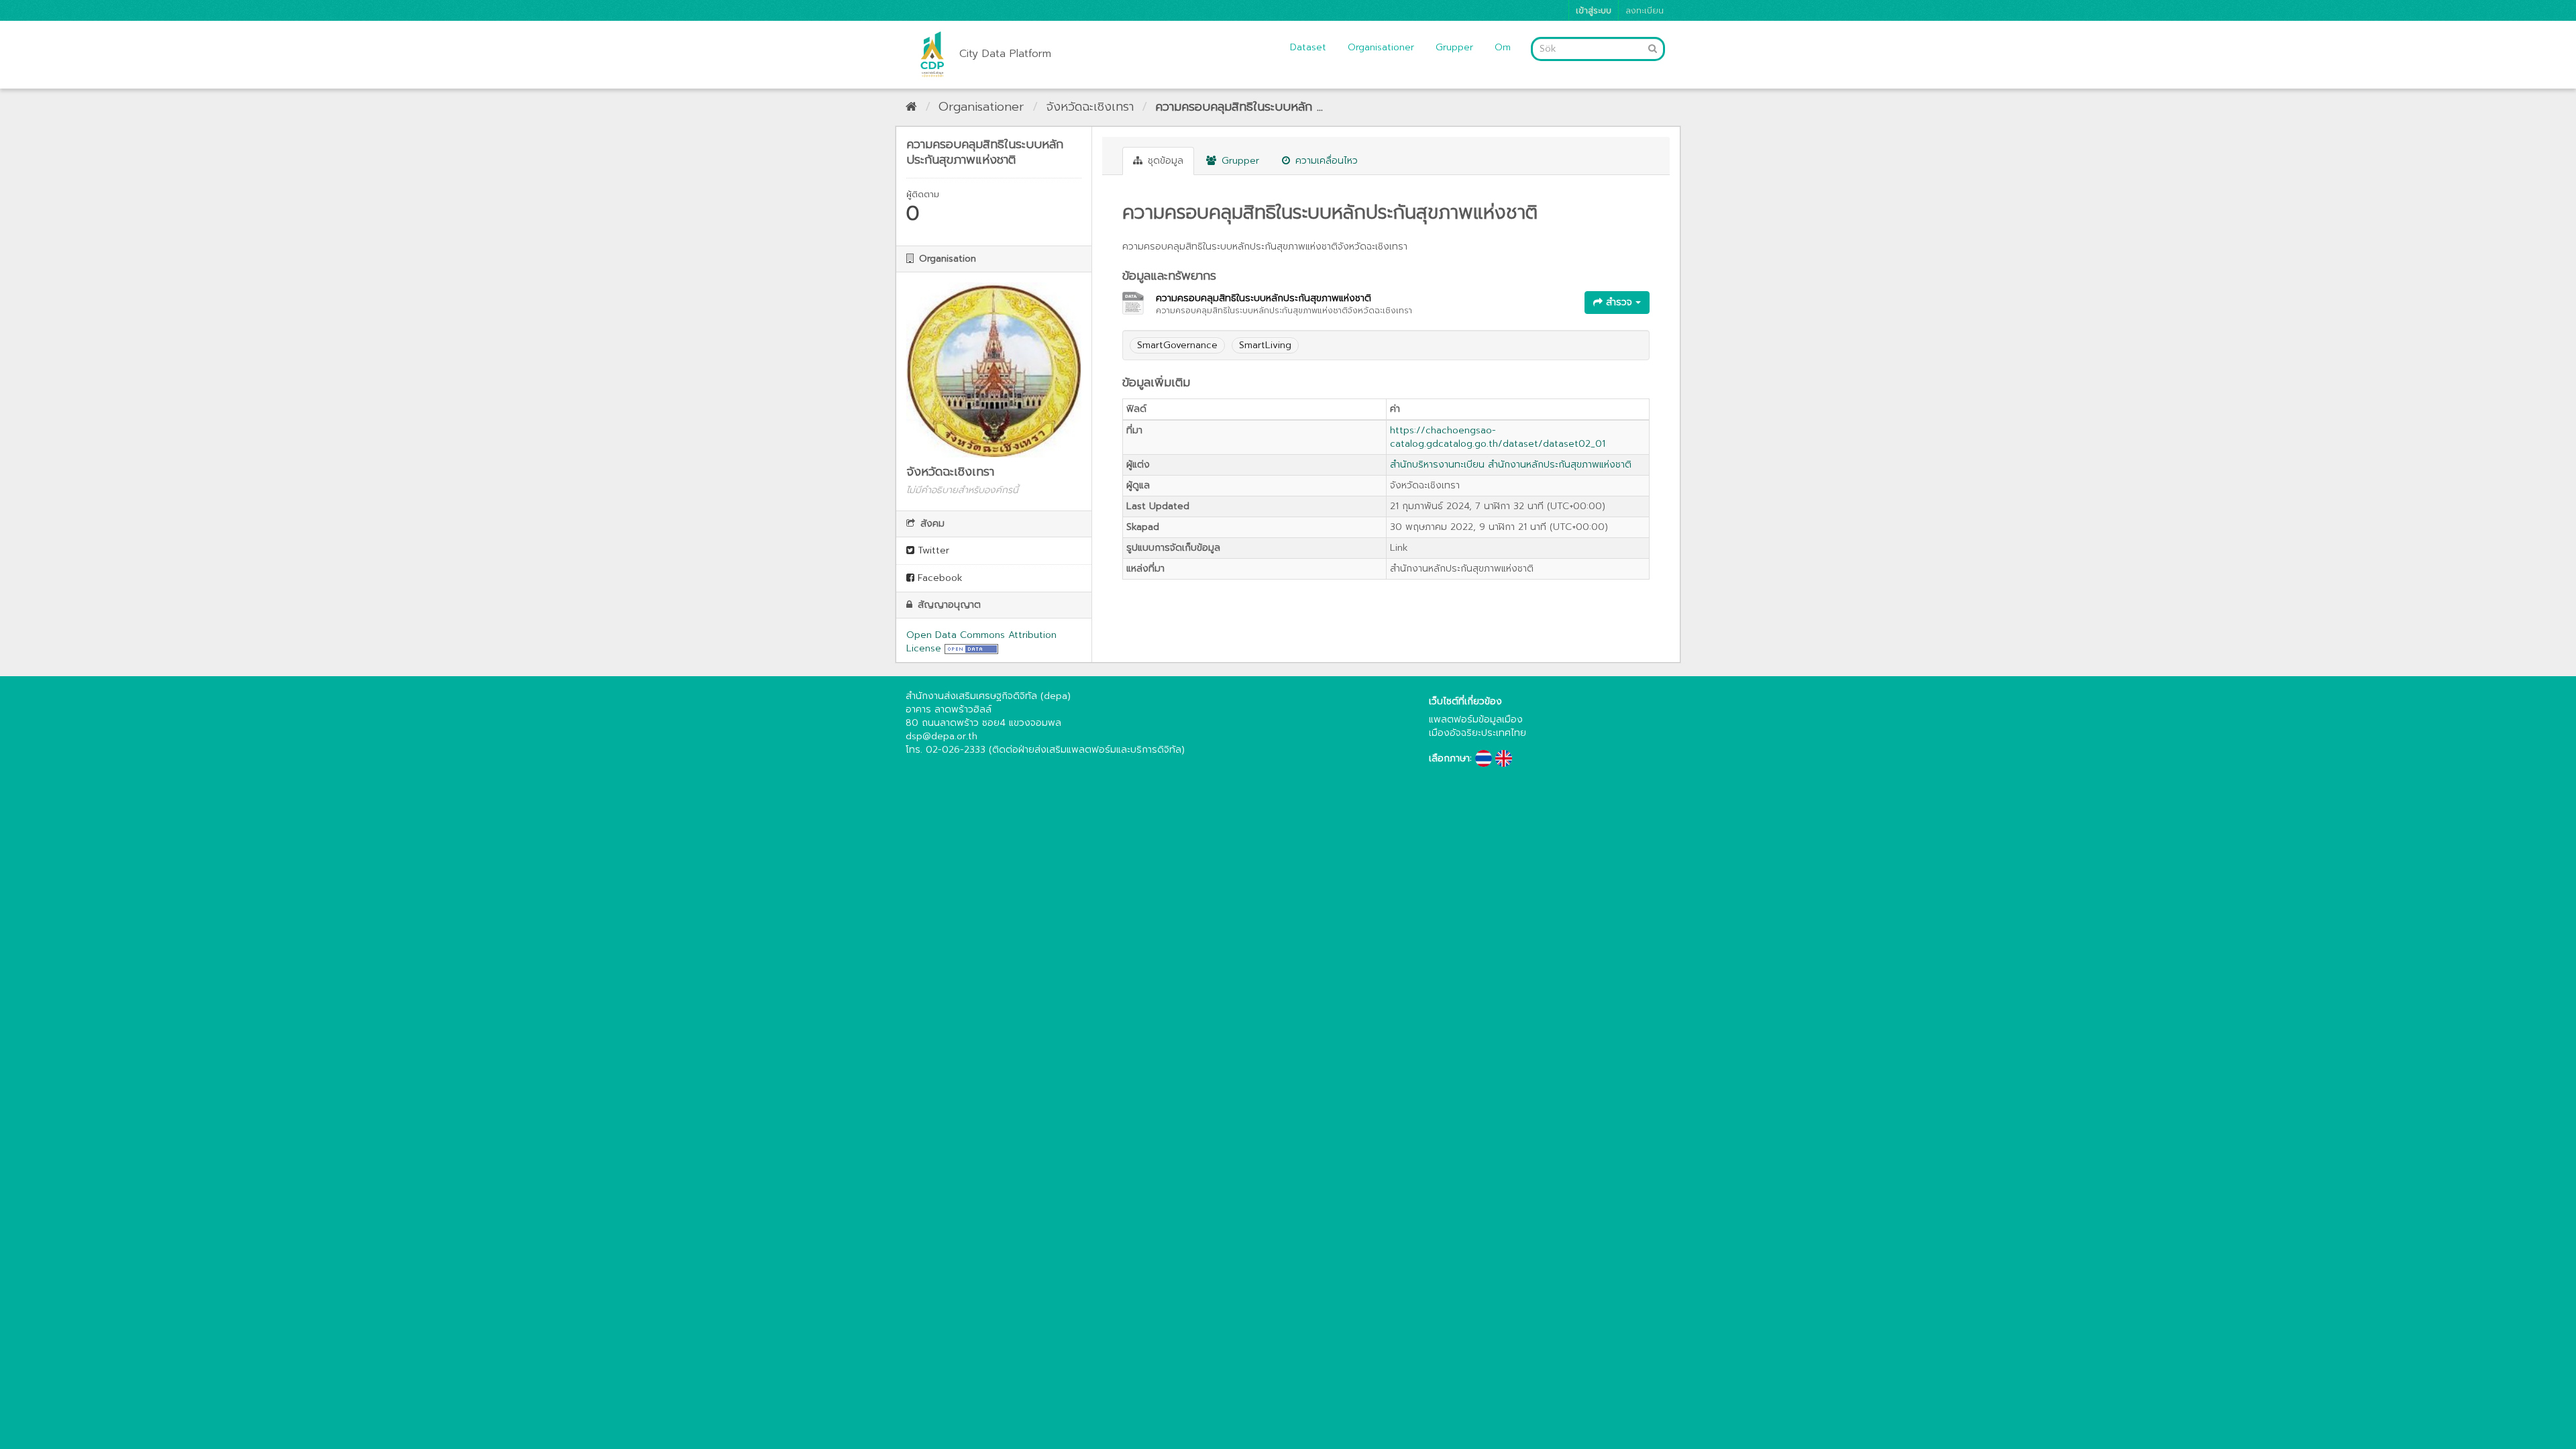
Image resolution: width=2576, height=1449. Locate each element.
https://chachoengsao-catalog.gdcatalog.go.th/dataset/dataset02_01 (1498, 437)
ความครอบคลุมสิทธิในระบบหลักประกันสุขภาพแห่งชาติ (1264, 298)
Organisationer (1381, 47)
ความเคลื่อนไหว (1325, 161)
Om (1503, 47)
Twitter (932, 550)
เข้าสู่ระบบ (1594, 10)
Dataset (1308, 47)
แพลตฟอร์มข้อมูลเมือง (1476, 719)
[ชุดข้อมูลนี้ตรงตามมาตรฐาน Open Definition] (971, 648)
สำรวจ (1619, 302)
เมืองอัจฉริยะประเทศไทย (1478, 733)
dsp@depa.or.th (942, 736)
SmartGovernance (1177, 345)
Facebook (938, 578)
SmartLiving (1265, 345)
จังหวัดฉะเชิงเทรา (1090, 107)
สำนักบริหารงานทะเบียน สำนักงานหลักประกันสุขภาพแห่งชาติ (1511, 465)
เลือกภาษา (1449, 759)
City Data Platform (1005, 54)
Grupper (1454, 47)
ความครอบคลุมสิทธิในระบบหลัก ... (1239, 107)
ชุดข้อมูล (1164, 161)
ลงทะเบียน (1645, 10)
